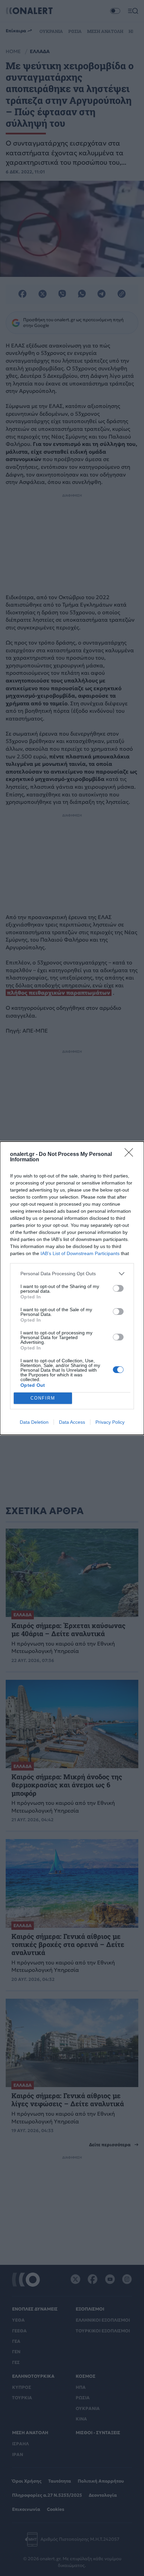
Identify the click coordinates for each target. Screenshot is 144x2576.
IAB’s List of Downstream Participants (80, 1253)
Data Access (72, 1422)
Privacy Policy (110, 1422)
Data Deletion (34, 1422)
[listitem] (72, 1274)
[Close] (131, 1155)
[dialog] (72, 1288)
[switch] (118, 1288)
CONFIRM (43, 1398)
